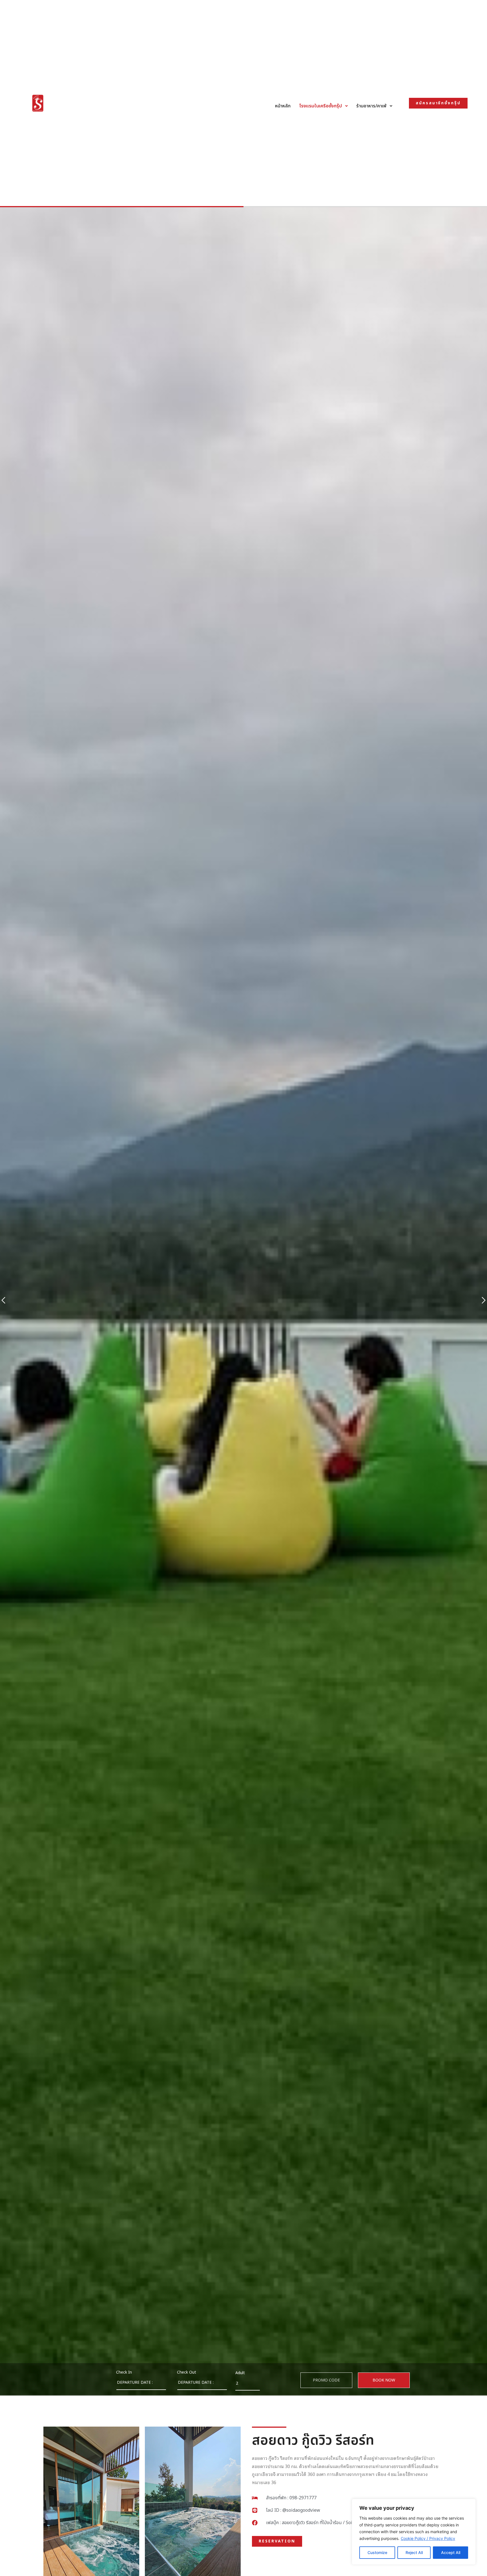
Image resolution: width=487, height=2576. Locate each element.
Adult (240, 2373)
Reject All (414, 2552)
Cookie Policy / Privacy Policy (428, 2538)
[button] (3, 1301)
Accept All (451, 2552)
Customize (377, 2552)
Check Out (187, 2372)
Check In (124, 2372)
